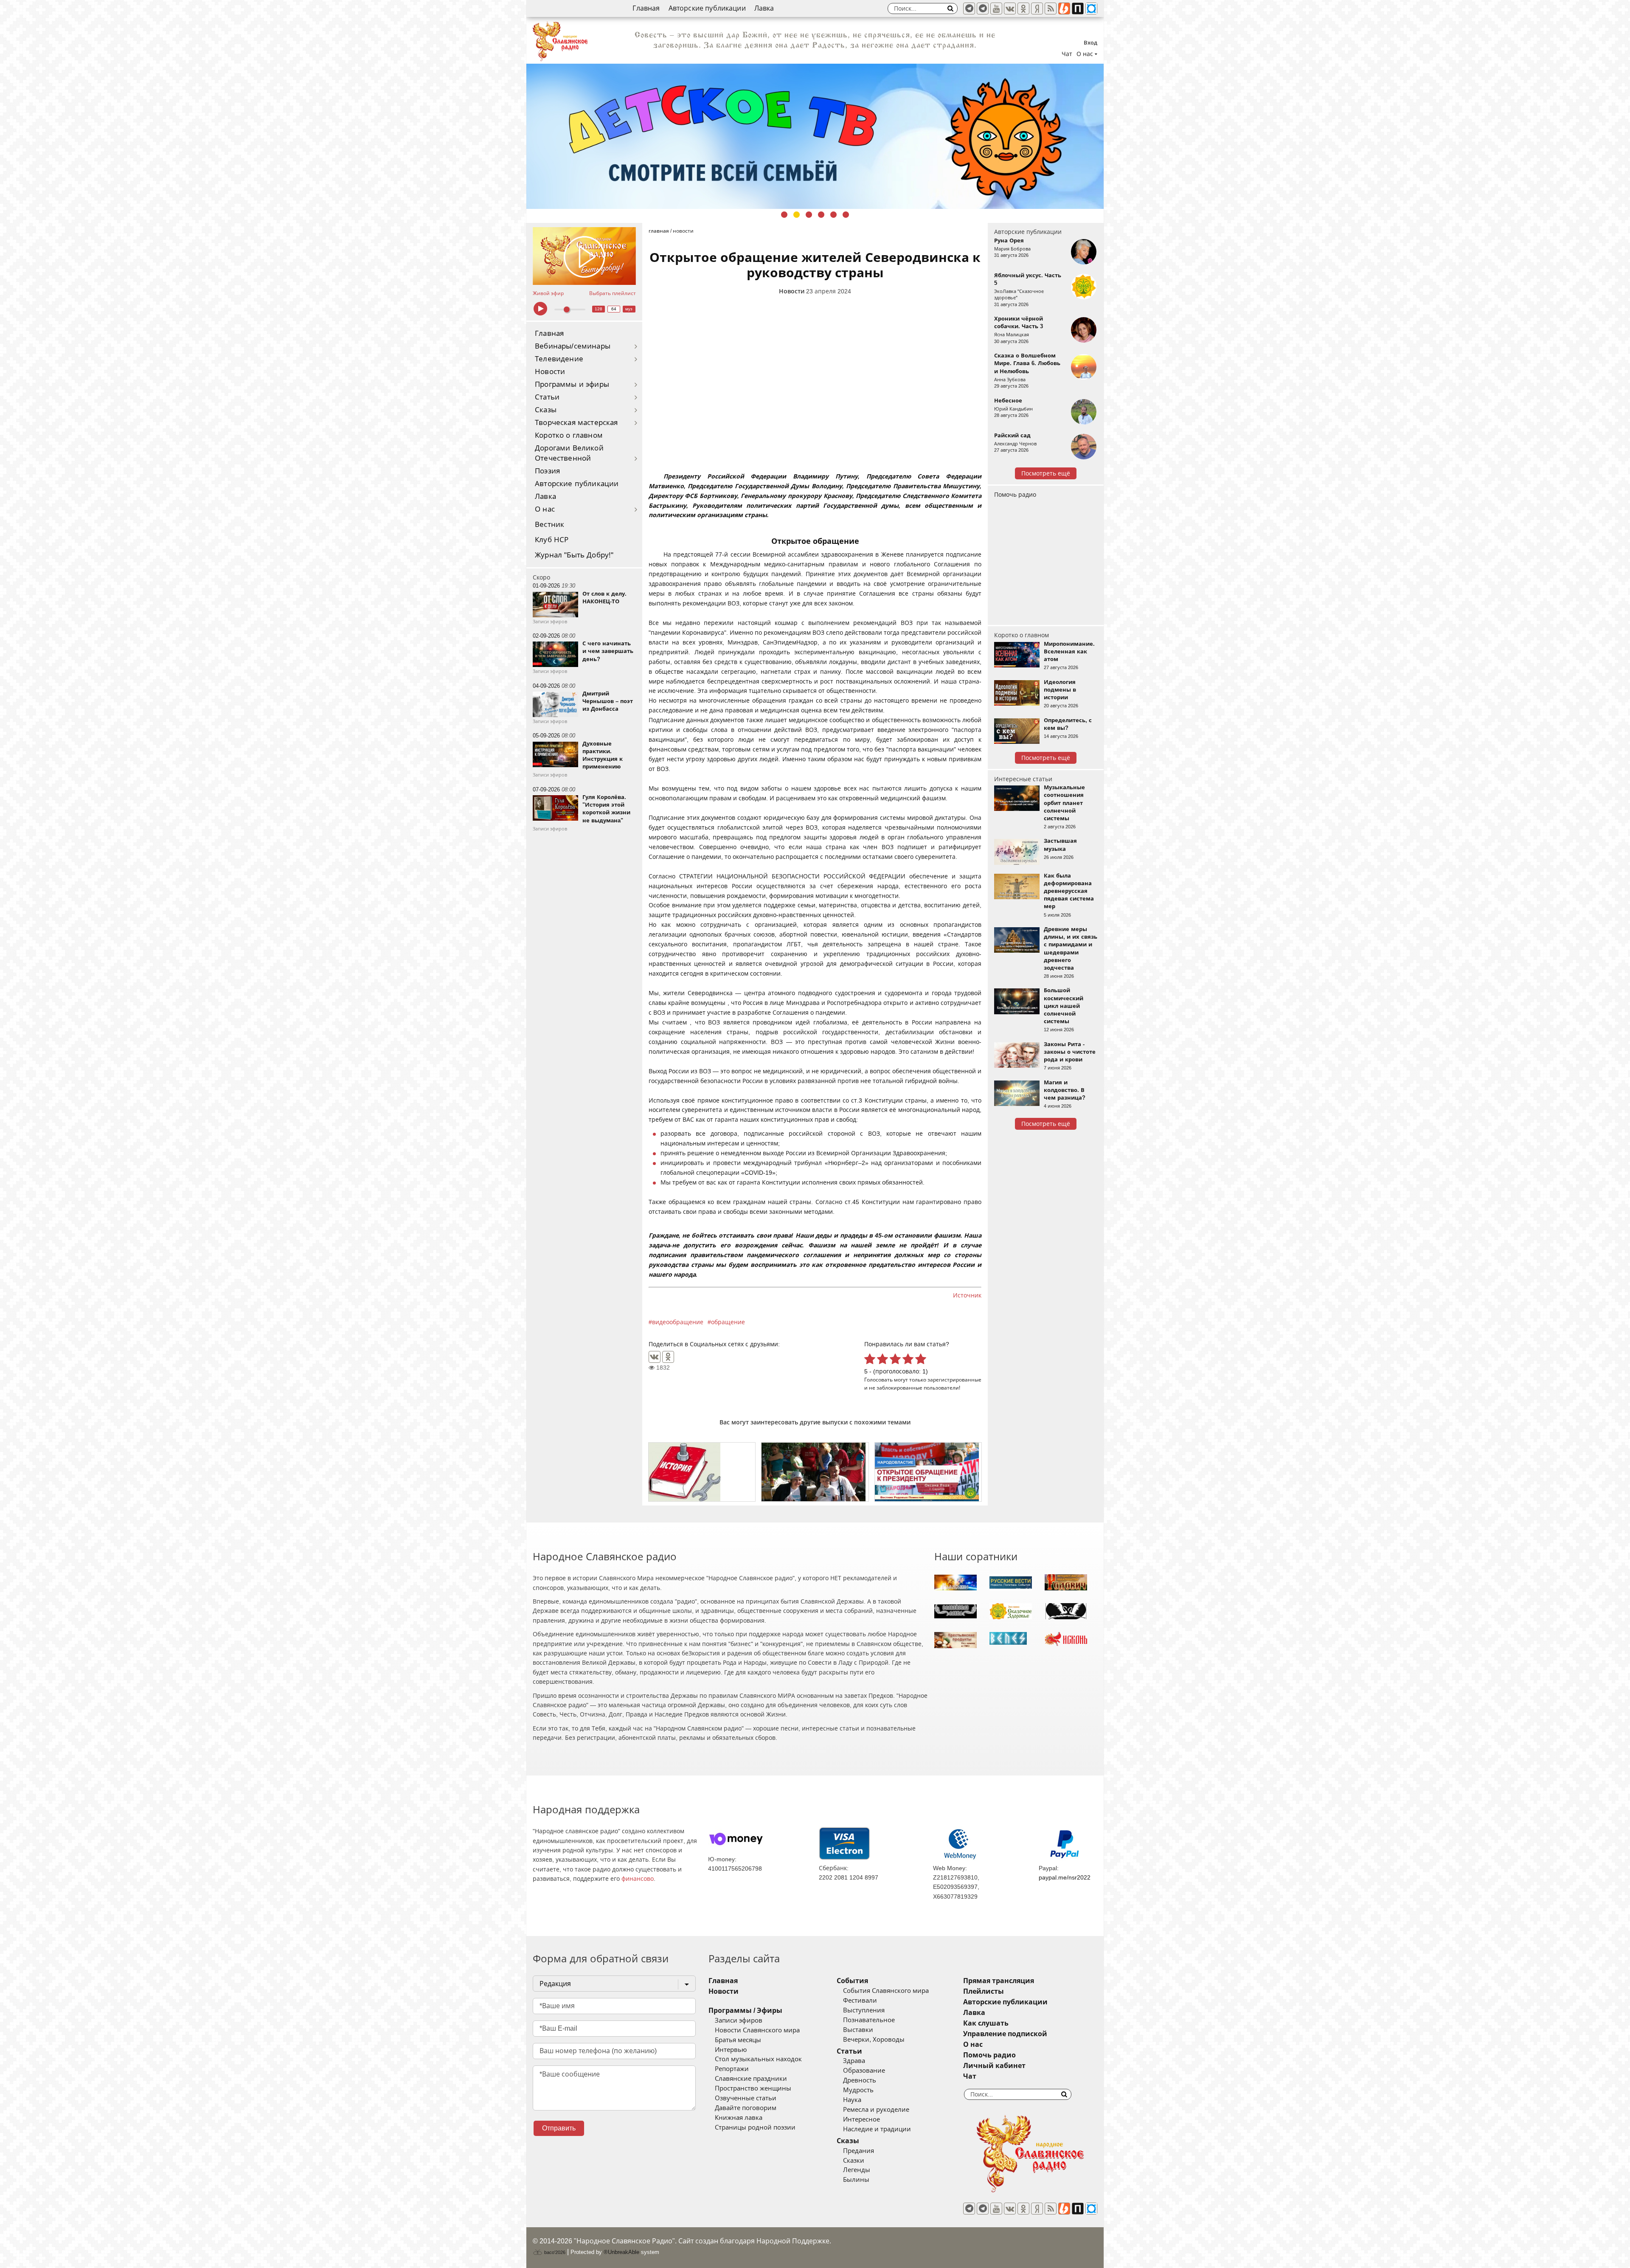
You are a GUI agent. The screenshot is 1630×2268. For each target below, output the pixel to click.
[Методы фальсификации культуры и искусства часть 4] (702, 1472)
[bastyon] (1091, 8)
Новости (550, 372)
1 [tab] (784, 215)
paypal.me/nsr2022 (1065, 1877)
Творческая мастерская (576, 423)
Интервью (731, 2050)
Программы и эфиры (572, 384)
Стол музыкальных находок (758, 2059)
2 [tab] (797, 215)
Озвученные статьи (746, 2098)
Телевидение (559, 359)
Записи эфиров (739, 2020)
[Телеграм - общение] (983, 8)
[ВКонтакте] (655, 1357)
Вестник (549, 525)
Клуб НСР (552, 540)
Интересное (861, 2119)
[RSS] (1051, 8)
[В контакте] (1010, 8)
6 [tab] (846, 215)
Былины (856, 2180)
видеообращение (678, 1322)
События (852, 1981)
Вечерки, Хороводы (874, 2040)
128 (599, 309)
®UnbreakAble (621, 2252)
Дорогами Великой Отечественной (569, 453)
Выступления (864, 2010)
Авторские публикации (707, 8)
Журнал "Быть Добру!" (574, 555)
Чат (1067, 54)
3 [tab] (809, 215)
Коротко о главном (569, 435)
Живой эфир (548, 293)
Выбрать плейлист (613, 293)
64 (614, 309)
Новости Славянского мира (757, 2030)
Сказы (546, 410)
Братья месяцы (738, 2040)
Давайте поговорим (746, 2108)
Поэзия (547, 471)
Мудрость (858, 2090)
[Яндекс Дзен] (1037, 8)
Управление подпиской (1005, 2034)
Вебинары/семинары (573, 346)
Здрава (854, 2061)
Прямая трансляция (999, 1981)
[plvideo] (1078, 8)
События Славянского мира (886, 1991)
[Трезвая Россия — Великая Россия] (815, 1472)
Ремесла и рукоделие (876, 2110)
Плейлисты (984, 1991)
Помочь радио (1015, 495)
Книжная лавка (739, 2118)
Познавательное (869, 2020)
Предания (859, 2151)
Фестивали (860, 2001)
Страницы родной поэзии (755, 2127)
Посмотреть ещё (1046, 473)
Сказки (854, 2161)
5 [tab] (833, 215)
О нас (545, 509)
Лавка (764, 8)
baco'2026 (554, 2252)
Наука (852, 2100)
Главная (646, 8)
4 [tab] (821, 215)
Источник (967, 1295)
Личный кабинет (994, 2066)
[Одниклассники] (1023, 8)
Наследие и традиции (877, 2129)
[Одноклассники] (668, 1357)
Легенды (857, 2170)
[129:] (815, 136)
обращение (728, 1322)
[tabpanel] (815, 136)
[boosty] (1064, 8)
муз (629, 309)
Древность (860, 2080)
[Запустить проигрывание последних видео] (584, 256)
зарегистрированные (954, 1380)
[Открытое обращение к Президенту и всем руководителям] (928, 1472)
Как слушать (986, 2023)
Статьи (547, 397)
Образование (864, 2071)
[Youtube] (996, 8)
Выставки (858, 2030)
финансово (638, 1879)
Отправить (559, 2128)
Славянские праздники (751, 2079)
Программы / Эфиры (745, 2011)
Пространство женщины (753, 2088)
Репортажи (732, 2069)
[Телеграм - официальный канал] (969, 8)
